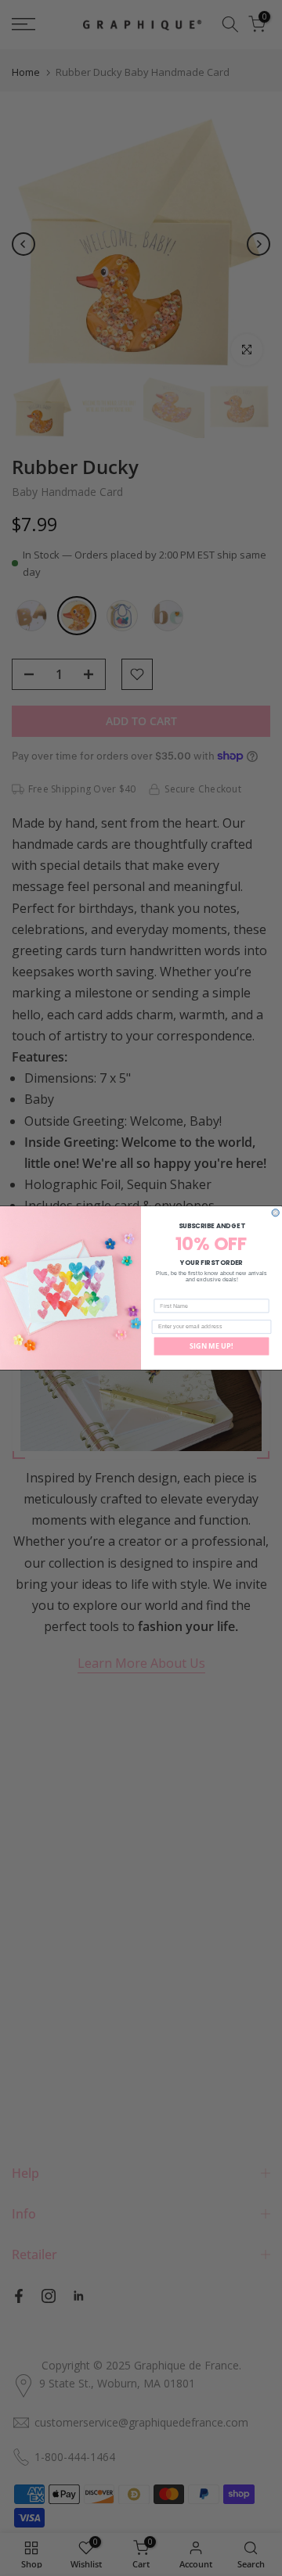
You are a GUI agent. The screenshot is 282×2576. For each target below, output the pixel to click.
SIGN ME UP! (211, 1346)
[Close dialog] (275, 1213)
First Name (169, 1294)
